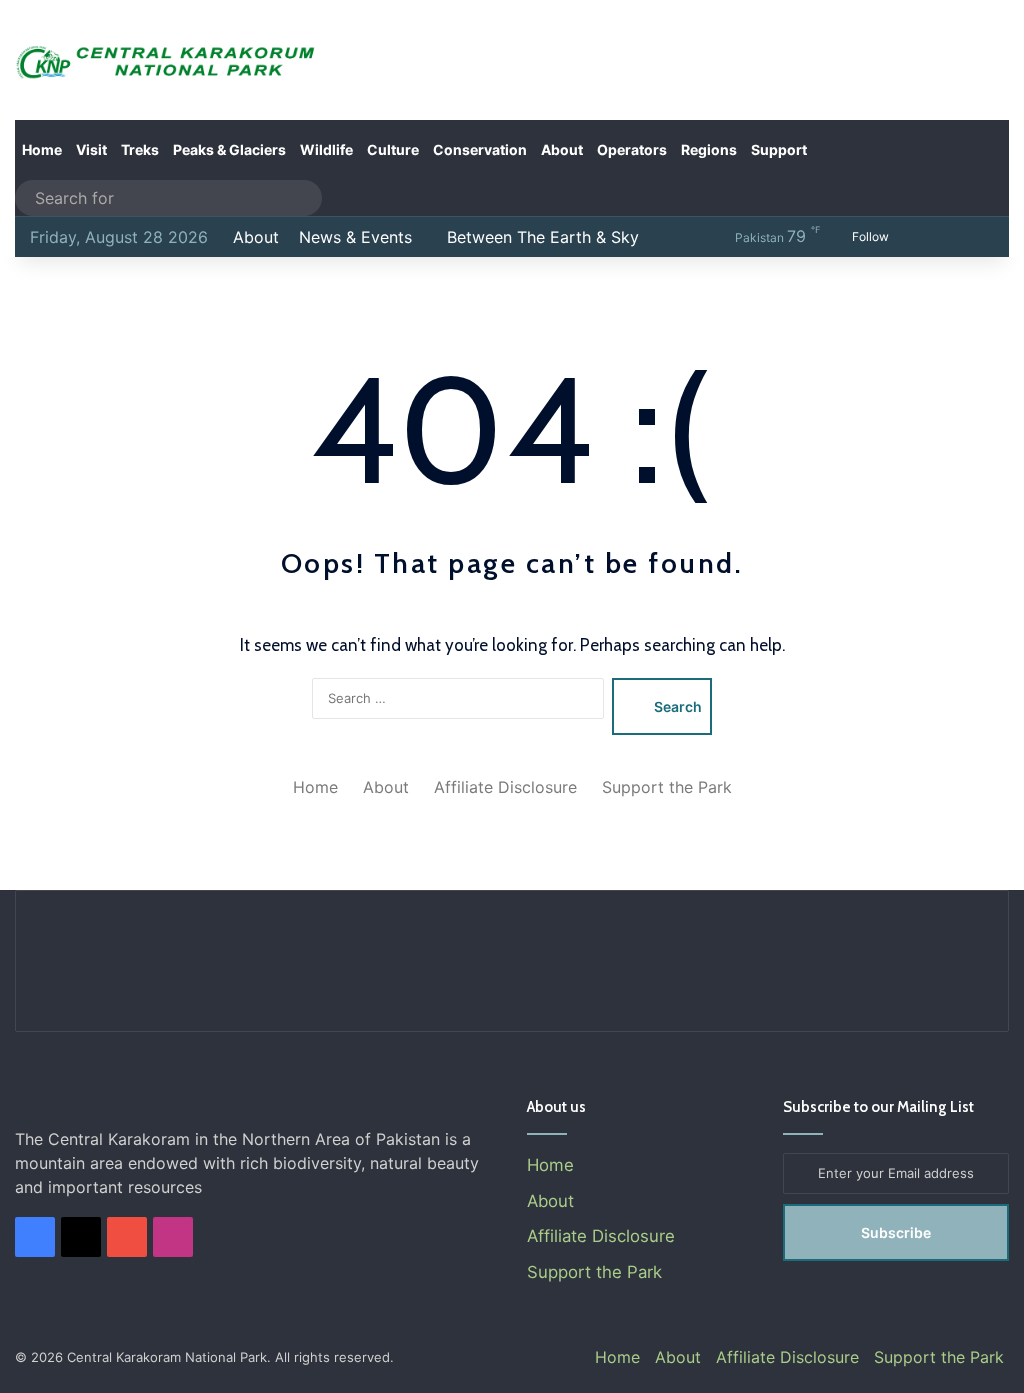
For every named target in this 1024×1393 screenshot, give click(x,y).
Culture (393, 149)
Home (42, 149)
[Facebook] (35, 1237)
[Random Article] (949, 237)
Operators (632, 149)
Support (779, 149)
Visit (91, 149)
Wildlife (326, 149)
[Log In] (919, 237)
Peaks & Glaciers (229, 149)
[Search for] (302, 198)
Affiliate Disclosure (505, 787)
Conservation (480, 149)
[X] (81, 1237)
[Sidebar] (979, 237)
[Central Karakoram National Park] (170, 62)
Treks (140, 149)
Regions (709, 149)
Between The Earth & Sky (543, 237)
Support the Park (667, 787)
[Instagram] (173, 1237)
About (562, 149)
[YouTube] (127, 1237)
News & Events (355, 237)
